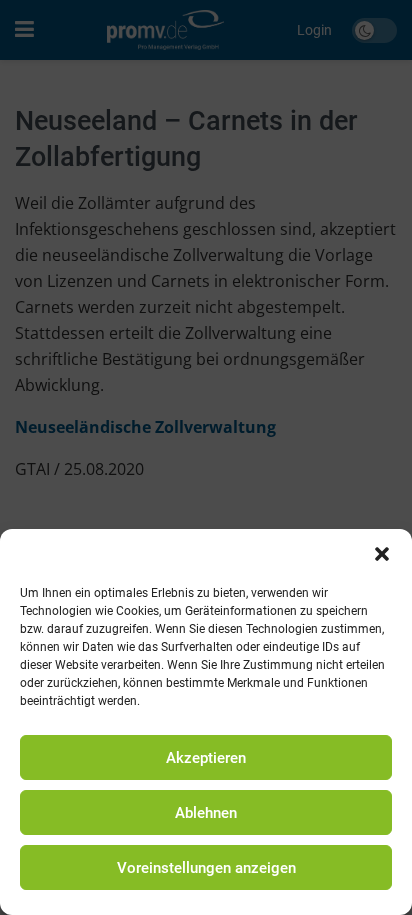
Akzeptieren (206, 758)
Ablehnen (206, 813)
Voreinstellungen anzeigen (206, 868)
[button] (382, 554)
